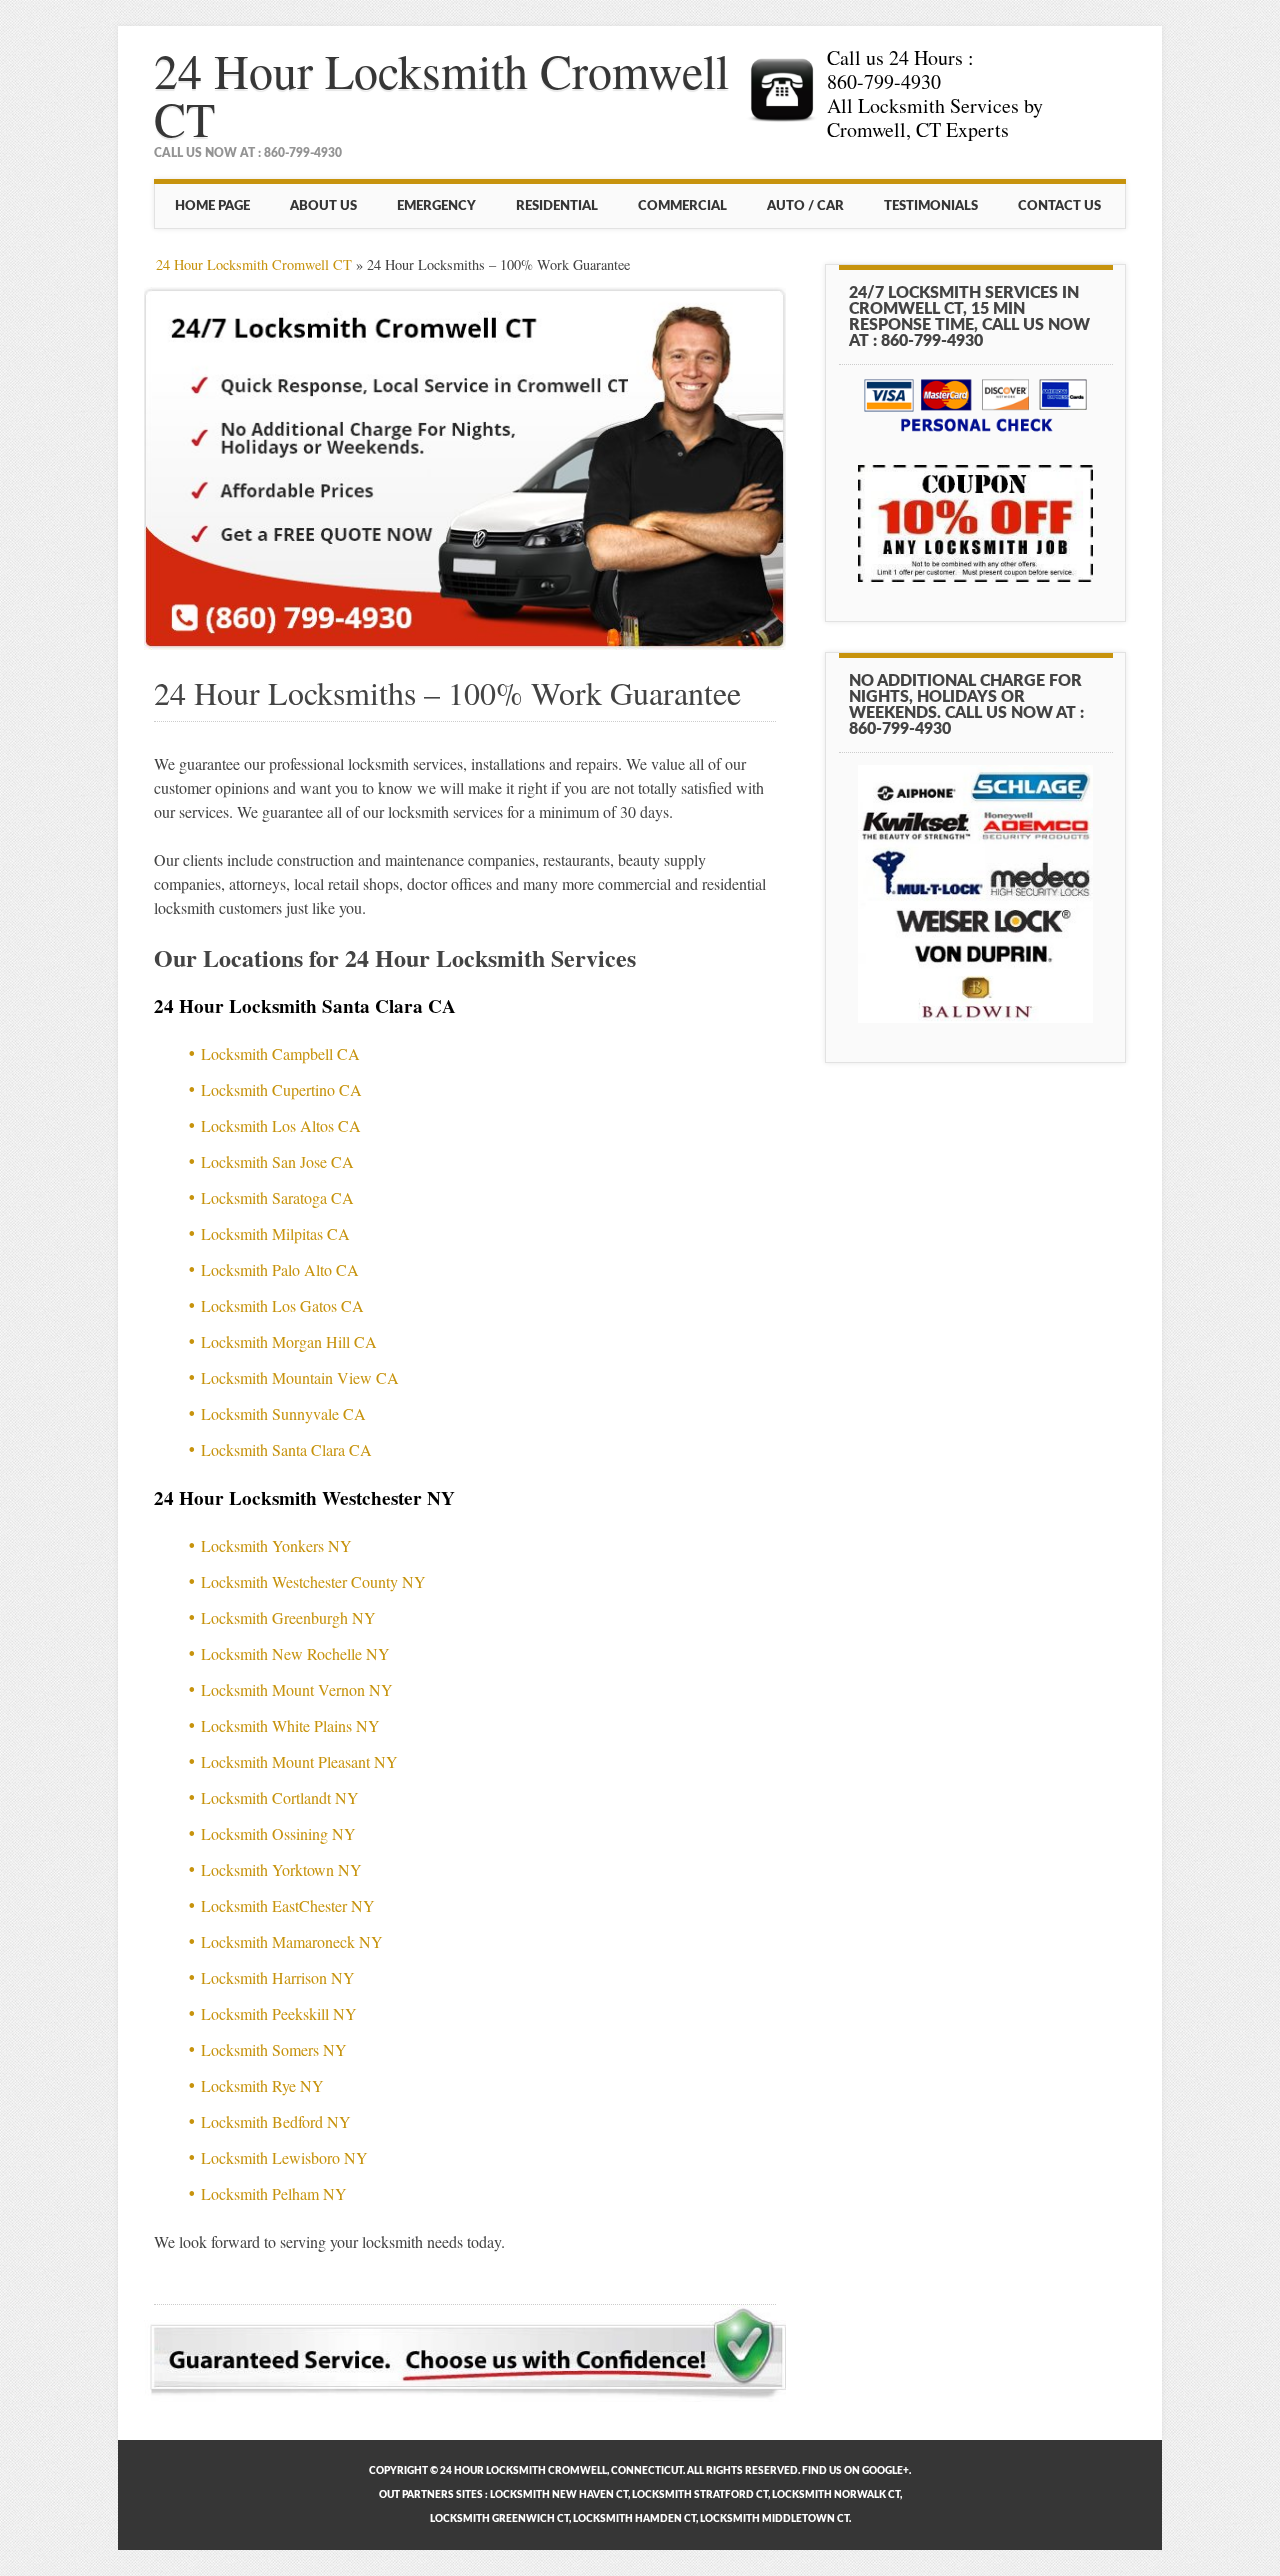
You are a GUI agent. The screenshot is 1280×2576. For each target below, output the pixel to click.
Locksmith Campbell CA (280, 1053)
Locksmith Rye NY (262, 2085)
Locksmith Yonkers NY (276, 1545)
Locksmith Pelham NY (274, 2193)
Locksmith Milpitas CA (275, 1233)
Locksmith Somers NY (274, 2049)
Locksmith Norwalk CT (836, 2495)
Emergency (436, 206)
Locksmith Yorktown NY (281, 1869)
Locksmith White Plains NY (290, 1725)
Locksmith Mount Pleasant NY (299, 1761)
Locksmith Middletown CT (774, 2519)
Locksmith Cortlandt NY (280, 1797)
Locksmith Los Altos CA (281, 1125)
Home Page (212, 206)
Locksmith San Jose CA (277, 1161)
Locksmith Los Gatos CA (282, 1305)
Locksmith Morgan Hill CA (289, 1341)
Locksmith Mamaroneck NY (292, 1941)
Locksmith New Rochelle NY (295, 1653)
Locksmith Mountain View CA (300, 1377)
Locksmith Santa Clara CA (286, 1449)
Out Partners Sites (431, 2495)
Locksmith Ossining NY (278, 1833)
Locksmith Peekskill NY (279, 2013)
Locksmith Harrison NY (278, 1977)
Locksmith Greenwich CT (499, 2519)
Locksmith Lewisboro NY (284, 2157)
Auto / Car (805, 206)
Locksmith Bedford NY (276, 2121)
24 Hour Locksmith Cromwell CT (441, 94)
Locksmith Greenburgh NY (288, 1617)
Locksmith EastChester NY (288, 1905)
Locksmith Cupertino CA (281, 1089)
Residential (557, 206)
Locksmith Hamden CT (634, 2519)
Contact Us (1059, 206)
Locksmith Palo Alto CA (280, 1269)
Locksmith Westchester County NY (313, 1581)
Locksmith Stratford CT (700, 2495)
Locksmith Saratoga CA (277, 1197)
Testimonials (931, 206)
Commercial (682, 206)
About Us (323, 206)
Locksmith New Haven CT (559, 2495)
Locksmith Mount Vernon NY (297, 1689)
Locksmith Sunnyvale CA (283, 1413)
